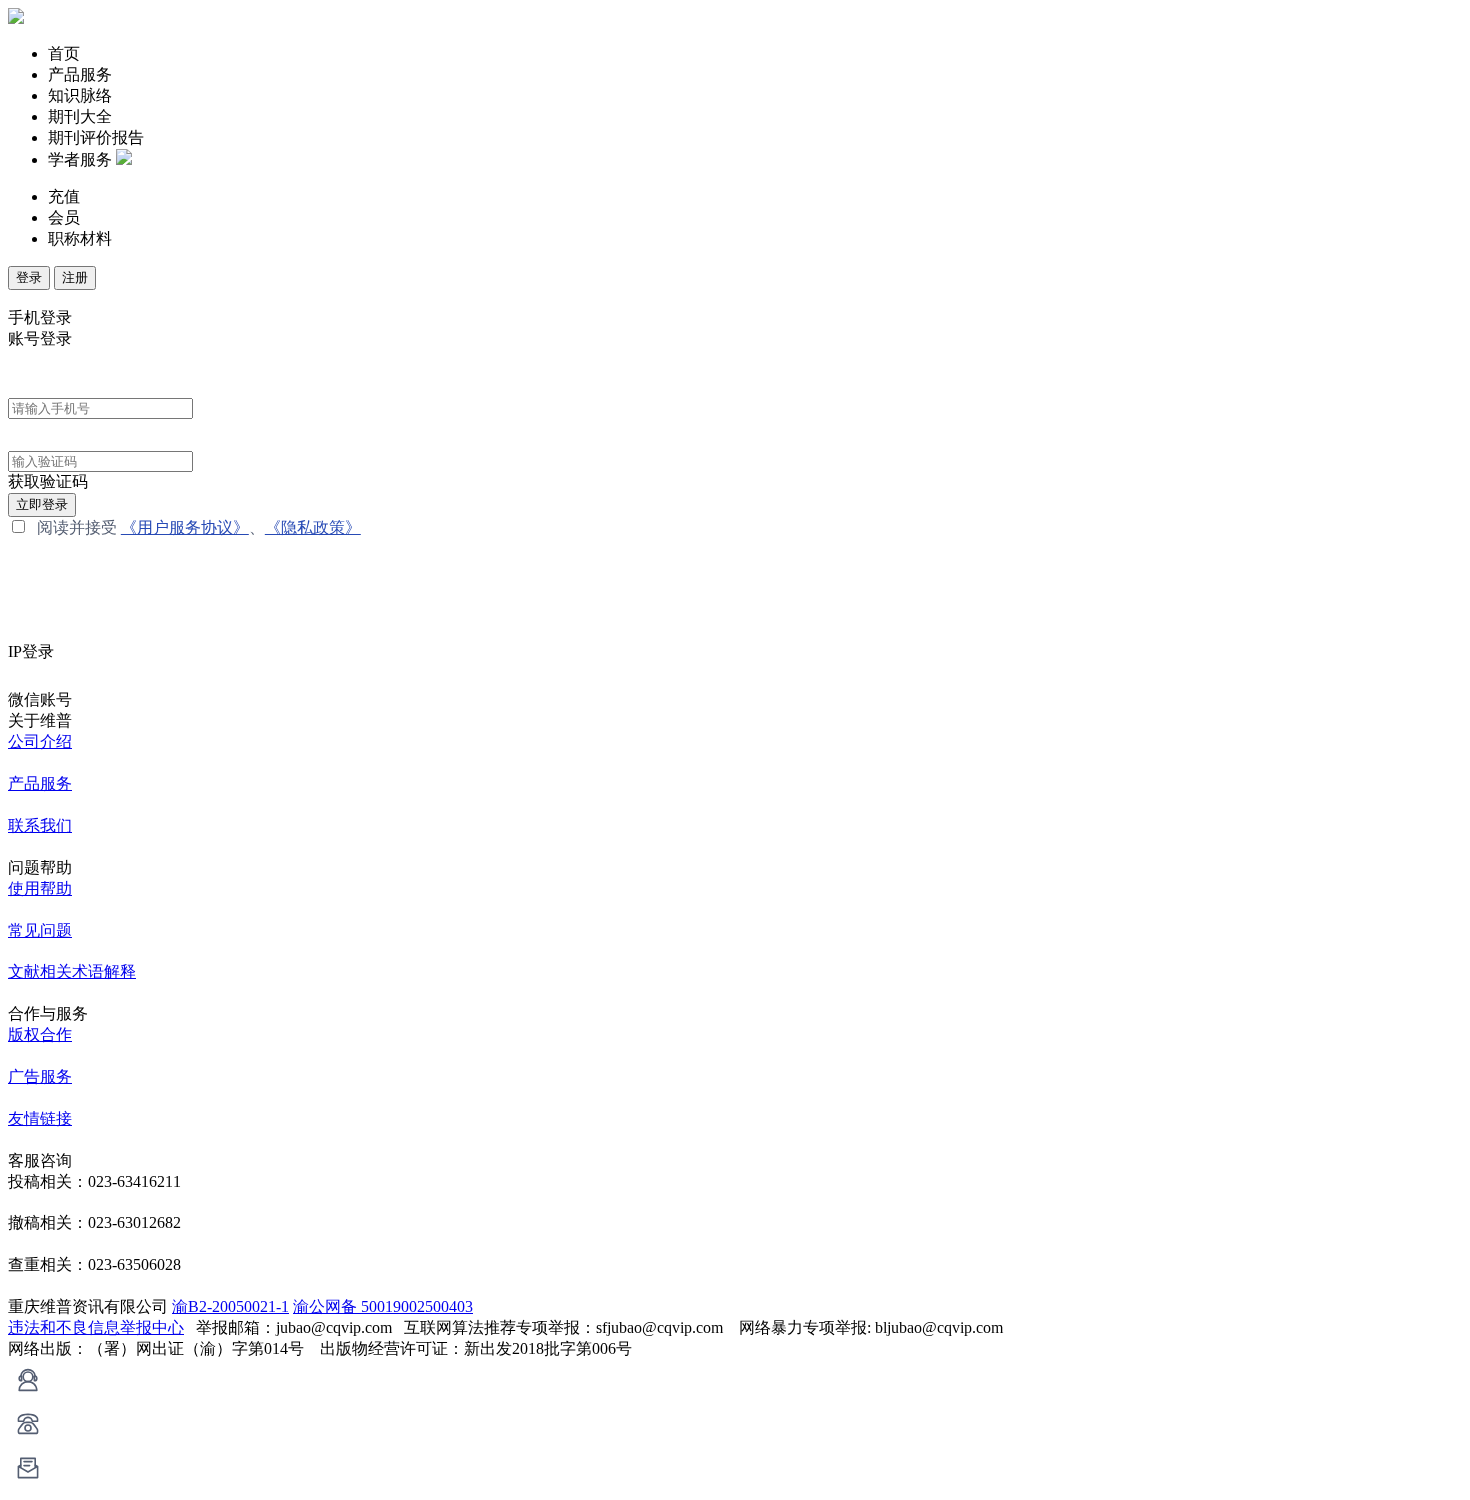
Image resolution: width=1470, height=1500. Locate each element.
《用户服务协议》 (185, 527)
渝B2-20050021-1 (230, 1306)
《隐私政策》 (313, 527)
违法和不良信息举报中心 (96, 1327)
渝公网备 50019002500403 (383, 1306)
